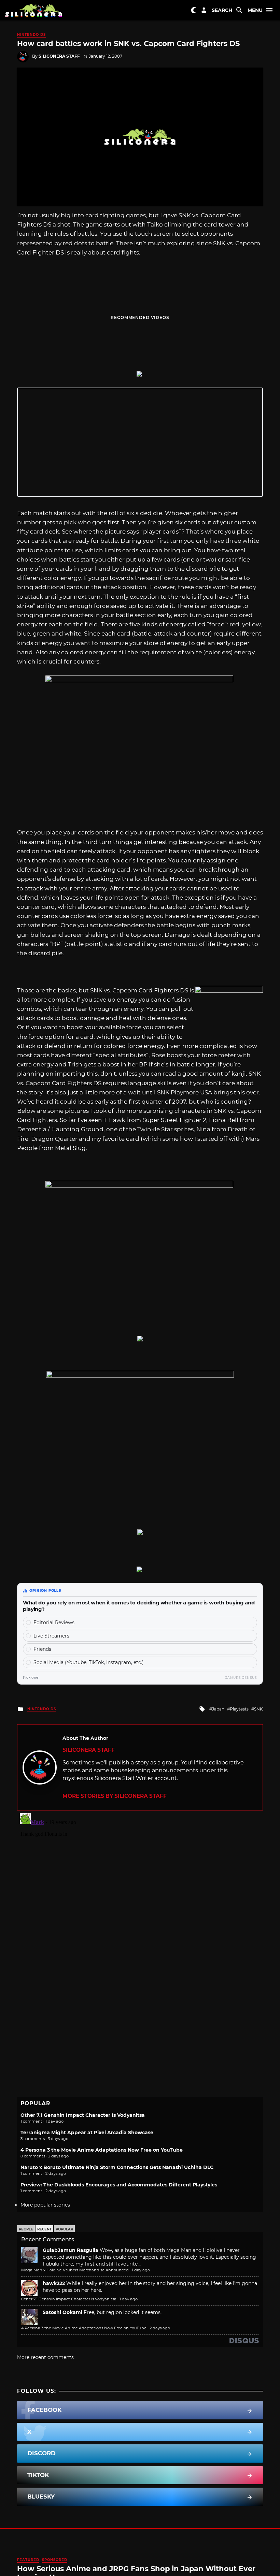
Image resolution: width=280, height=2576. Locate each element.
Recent (44, 2229)
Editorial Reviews (54, 1622)
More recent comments (45, 2357)
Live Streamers (51, 1636)
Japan (218, 1709)
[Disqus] (140, 1896)
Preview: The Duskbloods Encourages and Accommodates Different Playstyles (119, 2185)
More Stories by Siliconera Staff (115, 1796)
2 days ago (160, 2328)
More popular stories (45, 2205)
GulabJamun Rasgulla (71, 2250)
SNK (258, 1709)
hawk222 (54, 2283)
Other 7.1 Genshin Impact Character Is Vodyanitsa (83, 2115)
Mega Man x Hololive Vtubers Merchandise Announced (75, 2270)
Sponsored (55, 2560)
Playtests (239, 1709)
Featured (28, 2560)
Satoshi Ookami (62, 2312)
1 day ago (141, 2270)
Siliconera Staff (59, 56)
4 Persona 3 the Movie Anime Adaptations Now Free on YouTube (102, 2150)
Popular (64, 2229)
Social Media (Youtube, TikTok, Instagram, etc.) (89, 1662)
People (26, 2229)
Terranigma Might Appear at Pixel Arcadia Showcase (87, 2133)
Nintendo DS (31, 35)
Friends (42, 1649)
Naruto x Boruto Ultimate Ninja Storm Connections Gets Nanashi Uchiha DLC (117, 2167)
